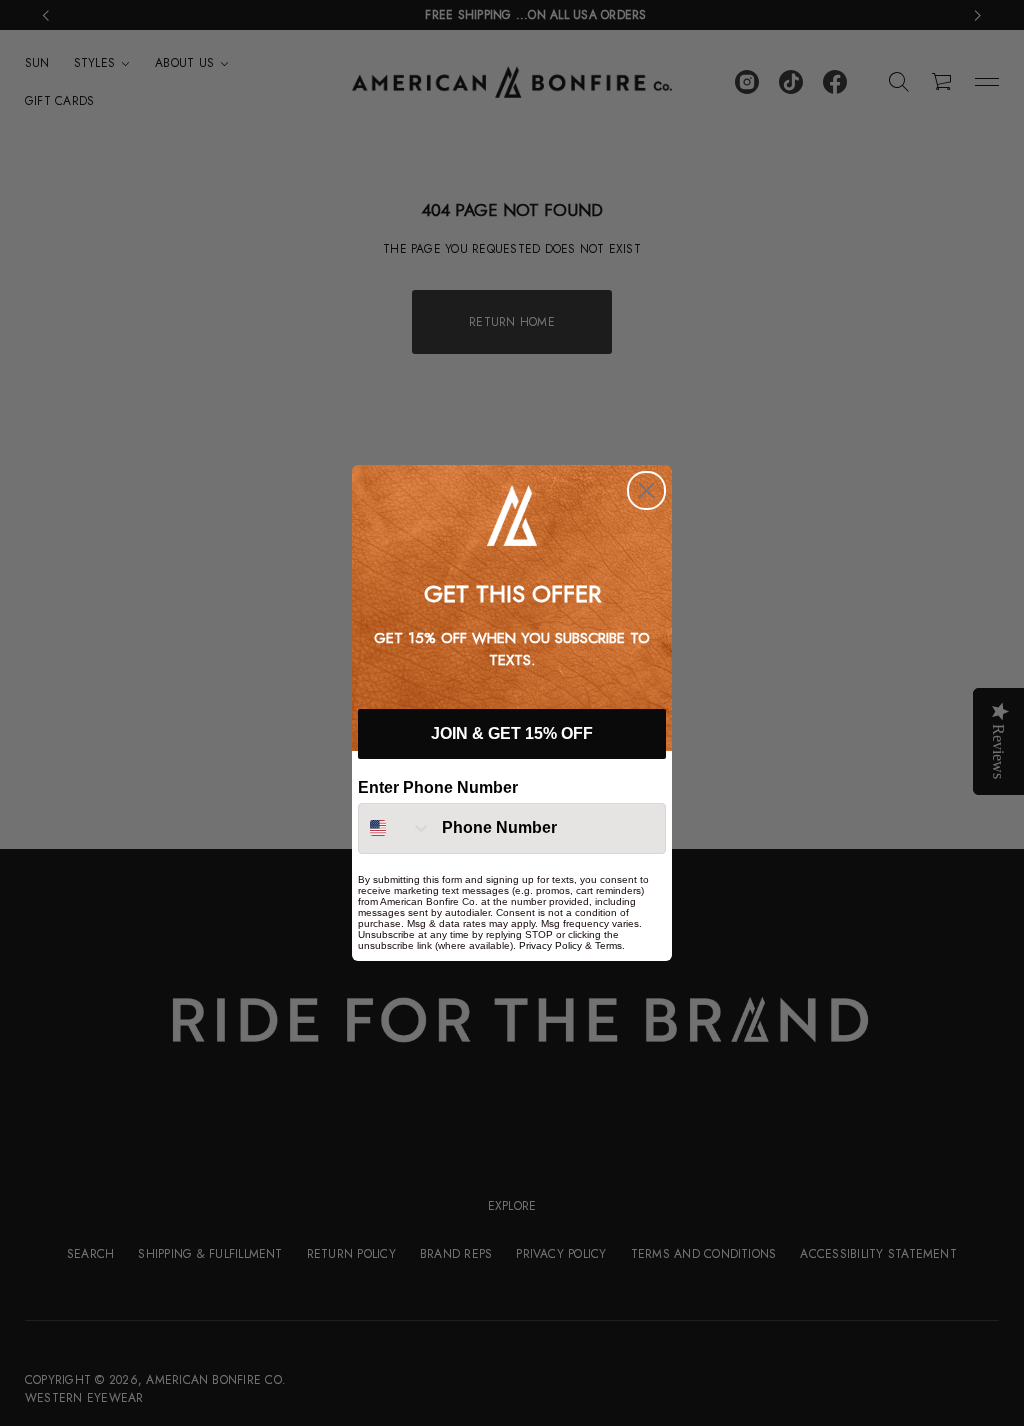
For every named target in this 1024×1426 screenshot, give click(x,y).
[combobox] (395, 828)
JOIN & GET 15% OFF (512, 733)
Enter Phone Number (438, 787)
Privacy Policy (550, 945)
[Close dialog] (646, 490)
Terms (608, 945)
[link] (512, 515)
